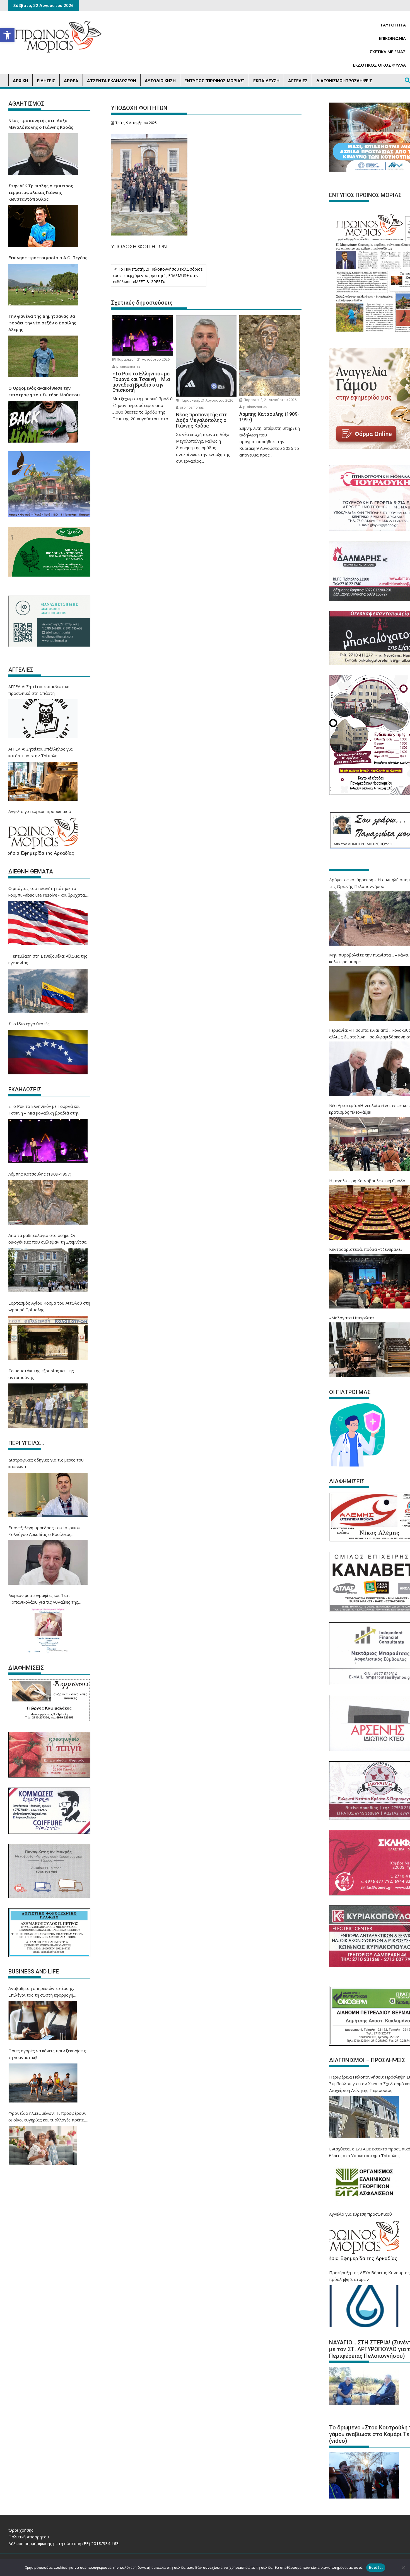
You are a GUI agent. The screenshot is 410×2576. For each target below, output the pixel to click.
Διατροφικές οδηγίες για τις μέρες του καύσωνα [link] (46, 1463)
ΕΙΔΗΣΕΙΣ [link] (46, 81)
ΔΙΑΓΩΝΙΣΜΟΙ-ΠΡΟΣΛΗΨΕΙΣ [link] (344, 81)
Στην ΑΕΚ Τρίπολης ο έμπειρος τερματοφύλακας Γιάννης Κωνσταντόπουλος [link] (41, 192)
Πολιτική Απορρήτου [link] (29, 2537)
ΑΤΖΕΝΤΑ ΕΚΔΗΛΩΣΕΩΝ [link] (112, 81)
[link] (7, 35)
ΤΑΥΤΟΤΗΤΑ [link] (393, 25)
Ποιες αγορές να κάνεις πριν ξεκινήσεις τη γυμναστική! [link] (47, 2054)
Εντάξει (376, 2567)
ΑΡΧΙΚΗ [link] (20, 81)
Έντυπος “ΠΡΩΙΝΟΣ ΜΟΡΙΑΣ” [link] (214, 81)
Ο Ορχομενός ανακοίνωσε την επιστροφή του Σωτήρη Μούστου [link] (44, 391)
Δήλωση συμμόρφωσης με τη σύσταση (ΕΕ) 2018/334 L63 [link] (64, 2543)
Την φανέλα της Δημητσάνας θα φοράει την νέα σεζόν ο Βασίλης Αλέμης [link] (42, 323)
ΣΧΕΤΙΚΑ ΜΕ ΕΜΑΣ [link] (388, 52)
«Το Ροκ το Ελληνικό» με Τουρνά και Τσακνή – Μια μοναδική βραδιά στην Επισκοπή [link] (44, 1110)
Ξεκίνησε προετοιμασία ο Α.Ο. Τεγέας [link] (48, 258)
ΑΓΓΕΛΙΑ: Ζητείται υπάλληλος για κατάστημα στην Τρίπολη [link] (40, 752)
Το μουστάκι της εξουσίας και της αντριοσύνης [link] (41, 1374)
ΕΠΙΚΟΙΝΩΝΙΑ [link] (392, 38)
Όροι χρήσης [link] (21, 2530)
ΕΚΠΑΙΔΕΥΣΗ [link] (266, 81)
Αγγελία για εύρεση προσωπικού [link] (40, 811)
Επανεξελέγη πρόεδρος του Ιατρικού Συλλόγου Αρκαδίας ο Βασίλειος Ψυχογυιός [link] (44, 1531)
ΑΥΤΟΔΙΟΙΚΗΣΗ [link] (160, 81)
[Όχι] (403, 2568)
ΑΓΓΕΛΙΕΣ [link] (298, 81)
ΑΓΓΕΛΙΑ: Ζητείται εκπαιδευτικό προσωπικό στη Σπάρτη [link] (39, 690)
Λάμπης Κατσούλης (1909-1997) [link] (40, 1174)
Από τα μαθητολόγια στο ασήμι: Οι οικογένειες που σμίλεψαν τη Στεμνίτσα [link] (47, 1239)
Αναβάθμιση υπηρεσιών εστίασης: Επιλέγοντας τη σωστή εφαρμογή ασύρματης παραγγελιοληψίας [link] (41, 1992)
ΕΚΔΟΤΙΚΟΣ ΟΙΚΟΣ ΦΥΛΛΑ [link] (379, 65)
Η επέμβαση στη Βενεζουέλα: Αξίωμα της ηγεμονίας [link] (48, 959)
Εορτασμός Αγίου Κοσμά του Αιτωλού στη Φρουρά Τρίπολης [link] (49, 1306)
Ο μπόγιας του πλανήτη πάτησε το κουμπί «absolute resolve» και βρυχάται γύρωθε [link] (47, 892)
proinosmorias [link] (128, 366)
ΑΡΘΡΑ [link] (71, 81)
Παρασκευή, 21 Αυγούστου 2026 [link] (143, 359)
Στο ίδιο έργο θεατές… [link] (31, 1024)
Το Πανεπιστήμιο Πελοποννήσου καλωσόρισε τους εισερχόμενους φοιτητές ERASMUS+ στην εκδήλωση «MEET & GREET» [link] (158, 275)
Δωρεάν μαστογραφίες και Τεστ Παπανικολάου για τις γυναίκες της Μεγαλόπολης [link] (43, 1599)
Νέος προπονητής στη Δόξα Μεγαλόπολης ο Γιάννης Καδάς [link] (41, 124)
